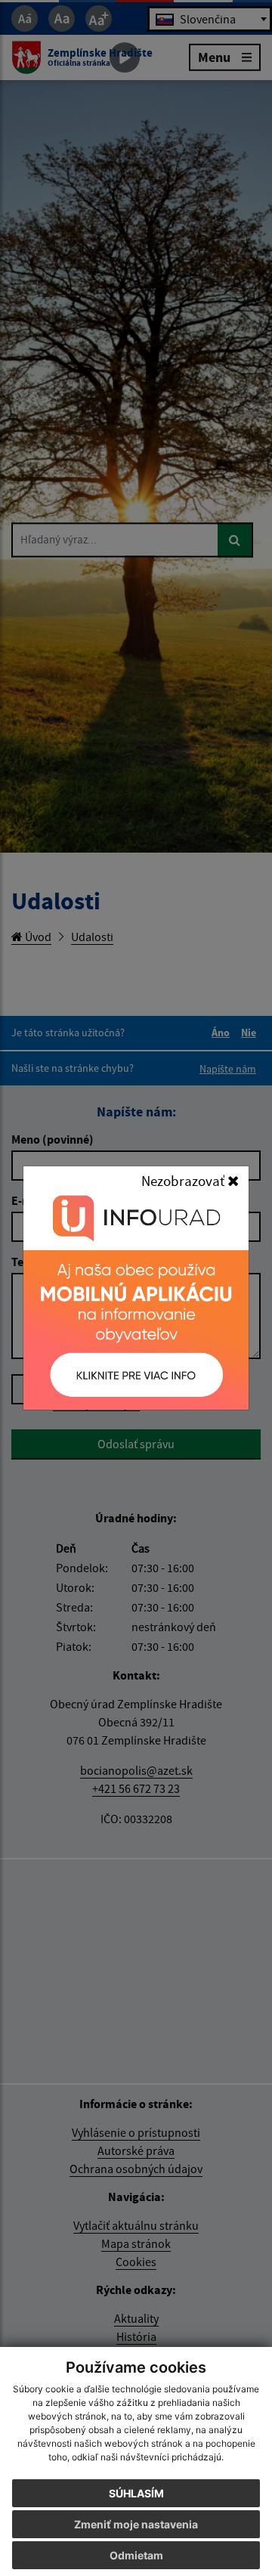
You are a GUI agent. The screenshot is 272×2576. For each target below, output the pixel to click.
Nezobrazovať (184, 1181)
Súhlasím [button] (136, 2493)
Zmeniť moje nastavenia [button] (136, 2524)
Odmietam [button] (136, 2555)
